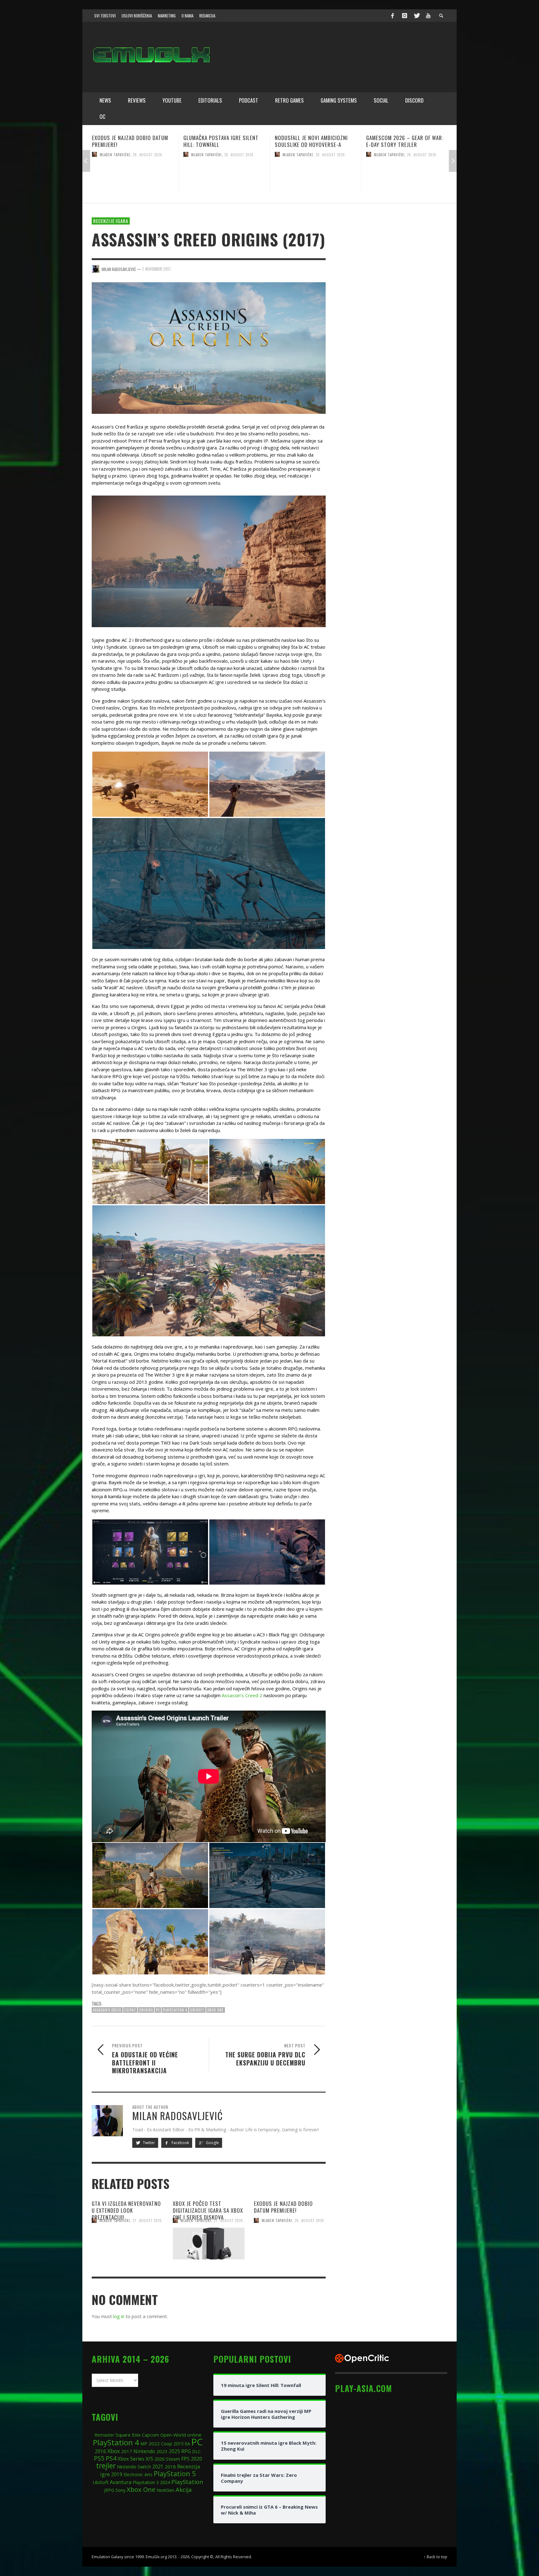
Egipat (130, 2010)
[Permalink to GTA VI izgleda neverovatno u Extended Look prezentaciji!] (407, 177)
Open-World (173, 2435)
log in (119, 2316)
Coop (167, 2443)
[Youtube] (428, 16)
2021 (158, 2467)
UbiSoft (197, 2010)
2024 (165, 2482)
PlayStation (187, 2482)
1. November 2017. (157, 269)
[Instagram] (405, 16)
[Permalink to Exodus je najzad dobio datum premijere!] (290, 2244)
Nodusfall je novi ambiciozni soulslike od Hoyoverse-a (129, 141)
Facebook (180, 2143)
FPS (185, 2459)
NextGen (165, 2490)
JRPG (109, 2490)
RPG (186, 2451)
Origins (146, 2010)
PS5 (99, 2458)
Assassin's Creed (107, 2010)
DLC (197, 2451)
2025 (174, 2451)
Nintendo (144, 2451)
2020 (197, 2459)
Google (212, 2143)
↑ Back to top (435, 2557)
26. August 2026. (148, 154)
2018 (170, 2467)
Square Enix (128, 2435)
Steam (173, 2459)
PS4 (111, 2458)
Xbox (114, 2451)
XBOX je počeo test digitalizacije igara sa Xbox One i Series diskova (208, 2210)
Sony (120, 2490)
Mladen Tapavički (115, 154)
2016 (100, 2451)
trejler (106, 2466)
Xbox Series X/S (135, 2459)
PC (158, 2010)
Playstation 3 (146, 2482)
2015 (178, 2443)
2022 (154, 2443)
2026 (159, 2459)
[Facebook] (392, 16)
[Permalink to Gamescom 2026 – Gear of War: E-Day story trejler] (224, 177)
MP (144, 2444)
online (194, 2435)
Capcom (151, 2435)
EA (187, 2444)
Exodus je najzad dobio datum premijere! (283, 2207)
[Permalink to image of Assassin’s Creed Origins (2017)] (209, 347)
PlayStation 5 (175, 2474)
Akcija (184, 2489)
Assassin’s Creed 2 (242, 1695)
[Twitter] (416, 16)
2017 (127, 2451)
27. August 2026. (422, 154)
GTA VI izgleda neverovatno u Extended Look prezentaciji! (403, 141)
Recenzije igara (111, 221)
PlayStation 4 (175, 2010)
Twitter (148, 2143)
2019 (117, 2474)
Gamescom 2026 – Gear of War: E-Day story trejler (222, 141)
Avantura (121, 2482)
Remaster (104, 2435)
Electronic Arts (138, 2474)
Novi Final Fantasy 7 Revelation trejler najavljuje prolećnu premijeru (314, 145)
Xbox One (216, 2010)
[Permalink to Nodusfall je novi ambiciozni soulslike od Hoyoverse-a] (133, 177)
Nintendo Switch (134, 2467)
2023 (162, 2451)
